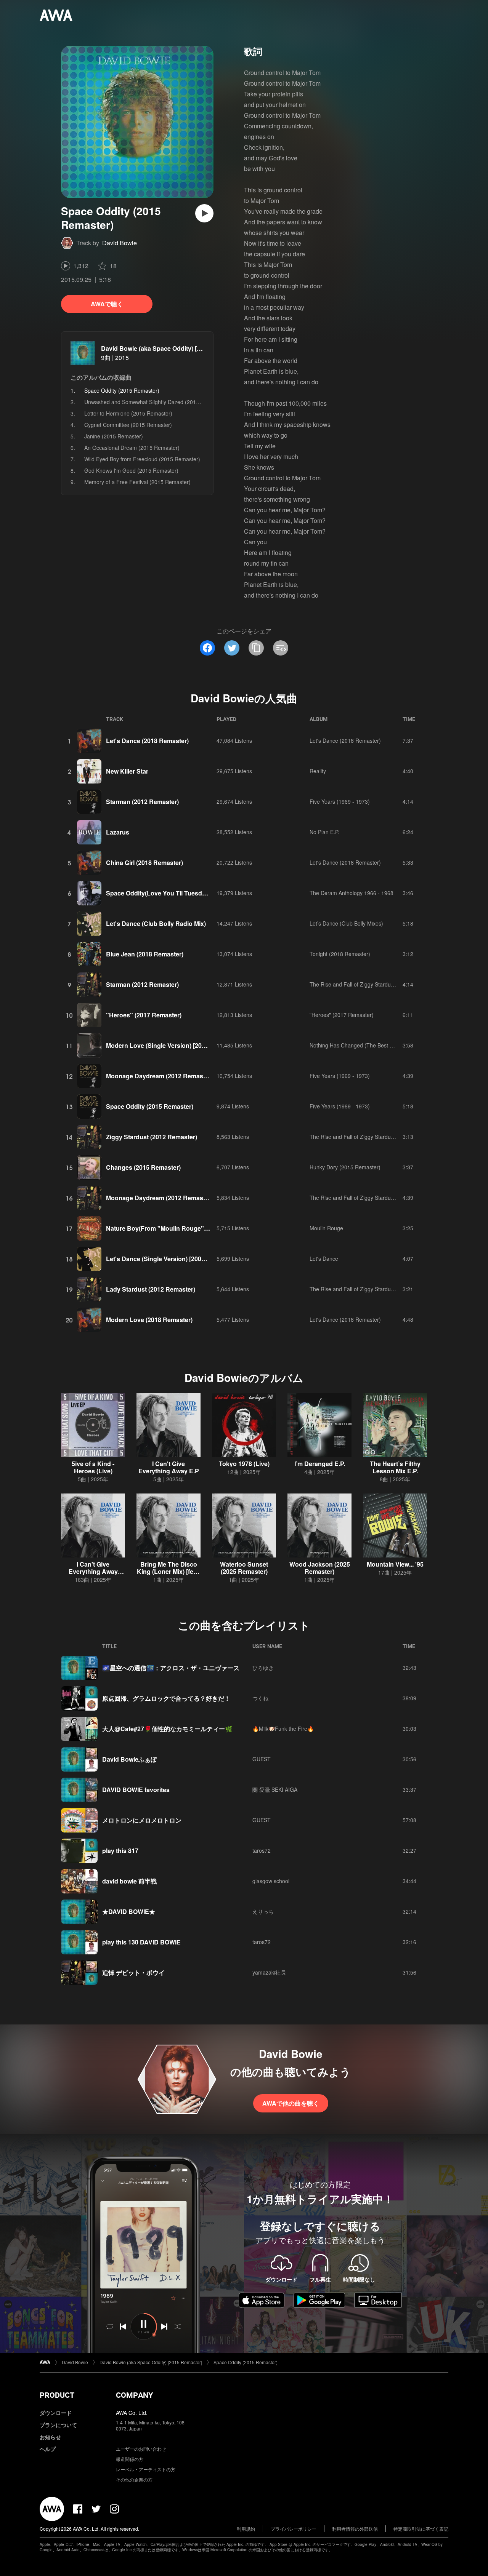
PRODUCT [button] (57, 2395)
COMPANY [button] (134, 2395)
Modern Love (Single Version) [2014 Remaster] (173, 1045)
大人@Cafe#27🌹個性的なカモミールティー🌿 (167, 1729)
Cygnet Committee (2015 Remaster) (128, 425)
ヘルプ (48, 2449)
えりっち (263, 1911)
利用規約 (246, 2529)
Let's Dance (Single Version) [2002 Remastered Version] (186, 1259)
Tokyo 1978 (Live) (244, 1464)
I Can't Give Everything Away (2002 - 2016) (93, 1571)
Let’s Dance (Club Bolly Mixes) (346, 923)
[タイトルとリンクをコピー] (256, 648)
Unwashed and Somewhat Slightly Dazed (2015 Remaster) (155, 402)
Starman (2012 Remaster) (142, 802)
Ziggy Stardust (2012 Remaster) (152, 1137)
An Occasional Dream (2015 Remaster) (132, 448)
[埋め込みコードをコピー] (281, 648)
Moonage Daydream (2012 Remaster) (159, 1076)
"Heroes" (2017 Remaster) (144, 1015)
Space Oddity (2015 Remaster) (150, 1106)
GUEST (262, 1759)
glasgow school (271, 1881)
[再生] (204, 213)
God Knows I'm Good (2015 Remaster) (131, 470)
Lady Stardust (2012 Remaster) (151, 1289)
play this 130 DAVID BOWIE (141, 1942)
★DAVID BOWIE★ (129, 1912)
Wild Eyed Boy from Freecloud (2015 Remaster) (142, 459)
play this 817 (120, 1851)
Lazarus (118, 832)
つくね (260, 1698)
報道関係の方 (130, 2459)
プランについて (58, 2425)
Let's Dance (324, 1258)
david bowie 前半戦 (129, 1881)
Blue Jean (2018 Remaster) (145, 954)
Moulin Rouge (326, 1228)
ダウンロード (56, 2413)
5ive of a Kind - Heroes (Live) (93, 1467)
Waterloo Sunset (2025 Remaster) (244, 1568)
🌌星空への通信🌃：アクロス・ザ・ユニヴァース (171, 1668)
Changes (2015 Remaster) (143, 1167)
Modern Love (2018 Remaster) (149, 1320)
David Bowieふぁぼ (129, 1759)
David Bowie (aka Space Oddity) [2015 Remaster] (171, 348)
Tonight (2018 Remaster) (340, 954)
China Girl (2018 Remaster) (144, 863)
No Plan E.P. (324, 832)
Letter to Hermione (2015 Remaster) (128, 413)
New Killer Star (127, 771)
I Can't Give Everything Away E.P (169, 1467)
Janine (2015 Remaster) (114, 436)
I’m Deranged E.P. (320, 1464)
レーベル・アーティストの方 (146, 2469)
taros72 (262, 1850)
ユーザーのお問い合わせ (141, 2449)
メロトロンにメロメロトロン (142, 1820)
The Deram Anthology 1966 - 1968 (352, 893)
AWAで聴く (107, 304)
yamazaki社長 (269, 1972)
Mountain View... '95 (395, 1564)
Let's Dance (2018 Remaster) (147, 741)
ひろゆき (263, 1668)
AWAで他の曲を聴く (291, 2103)
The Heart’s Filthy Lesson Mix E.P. (395, 1467)
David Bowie (120, 243)
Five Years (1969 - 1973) (340, 801)
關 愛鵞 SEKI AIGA (275, 1789)
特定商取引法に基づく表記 (421, 2529)
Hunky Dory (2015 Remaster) (345, 1167)
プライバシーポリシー (294, 2529)
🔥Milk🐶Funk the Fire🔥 (283, 1729)
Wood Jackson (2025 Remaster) (320, 1568)
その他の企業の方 (134, 2479)
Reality (318, 771)
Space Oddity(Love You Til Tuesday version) (170, 893)
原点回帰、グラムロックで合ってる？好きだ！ (166, 1698)
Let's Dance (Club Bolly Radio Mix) (156, 923)
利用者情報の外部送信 (355, 2529)
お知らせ (50, 2437)
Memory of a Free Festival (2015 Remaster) (137, 482)
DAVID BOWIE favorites (136, 1790)
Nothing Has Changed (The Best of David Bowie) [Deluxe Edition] (388, 1045)
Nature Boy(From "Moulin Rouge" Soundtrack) (174, 1228)
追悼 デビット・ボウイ (133, 1972)
